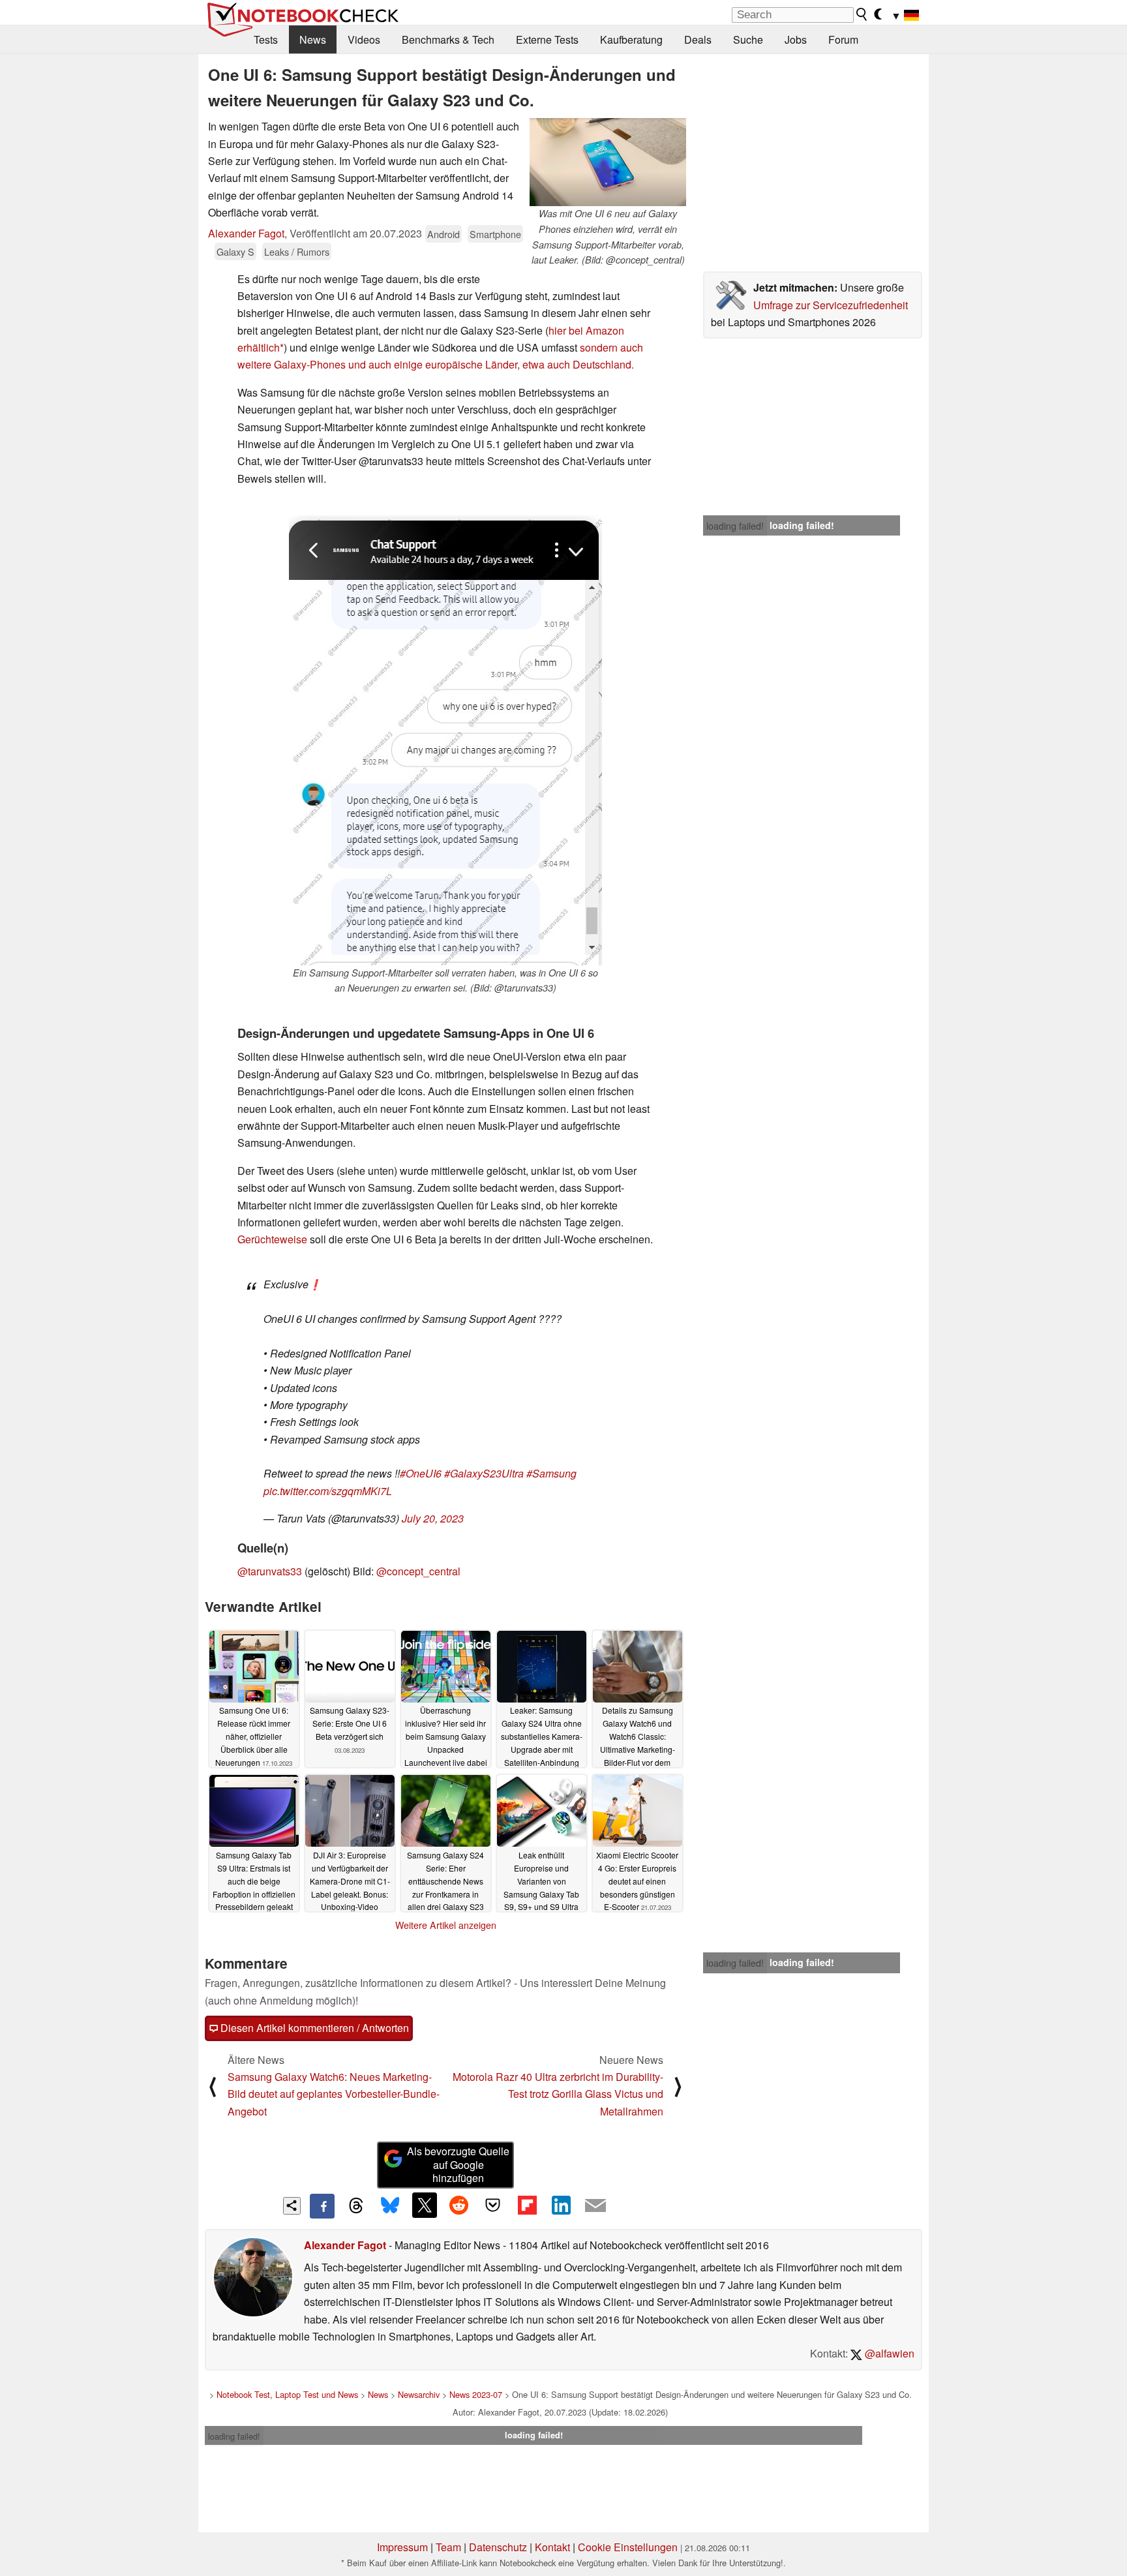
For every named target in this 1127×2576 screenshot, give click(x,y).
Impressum (402, 2547)
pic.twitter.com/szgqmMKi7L (328, 1491)
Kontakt (552, 2547)
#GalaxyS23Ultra (484, 1473)
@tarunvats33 (270, 1571)
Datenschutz (498, 2547)
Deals (698, 39)
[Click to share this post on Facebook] (322, 2206)
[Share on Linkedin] (561, 2205)
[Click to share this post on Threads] (356, 2206)
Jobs (796, 39)
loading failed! (735, 526)
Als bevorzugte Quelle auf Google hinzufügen (458, 2165)
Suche (748, 39)
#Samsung (551, 1473)
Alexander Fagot (246, 233)
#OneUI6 (421, 1473)
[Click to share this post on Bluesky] (390, 2206)
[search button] (862, 14)
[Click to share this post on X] (425, 2205)
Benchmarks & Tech (448, 39)
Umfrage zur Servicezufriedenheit (831, 305)
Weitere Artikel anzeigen (446, 1925)
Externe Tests (547, 39)
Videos (364, 39)
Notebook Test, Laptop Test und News (287, 2394)
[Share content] (292, 2206)
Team (448, 2547)
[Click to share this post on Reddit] (458, 2205)
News (313, 39)
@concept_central (418, 1571)
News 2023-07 (476, 2394)
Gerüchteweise (272, 1239)
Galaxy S (235, 251)
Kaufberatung (631, 39)
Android (443, 234)
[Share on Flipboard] (527, 2205)
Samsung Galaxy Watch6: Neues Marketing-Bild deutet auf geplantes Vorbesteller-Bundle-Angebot (334, 2094)
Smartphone (495, 234)
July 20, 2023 (433, 1518)
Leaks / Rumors (297, 251)
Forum (843, 39)
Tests (266, 39)
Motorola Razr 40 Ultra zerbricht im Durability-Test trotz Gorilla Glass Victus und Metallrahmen (558, 2094)
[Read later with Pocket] (493, 2205)
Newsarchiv (419, 2394)
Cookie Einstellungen (628, 2547)
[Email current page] (595, 2206)
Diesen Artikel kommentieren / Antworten (313, 2028)
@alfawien (888, 2353)
